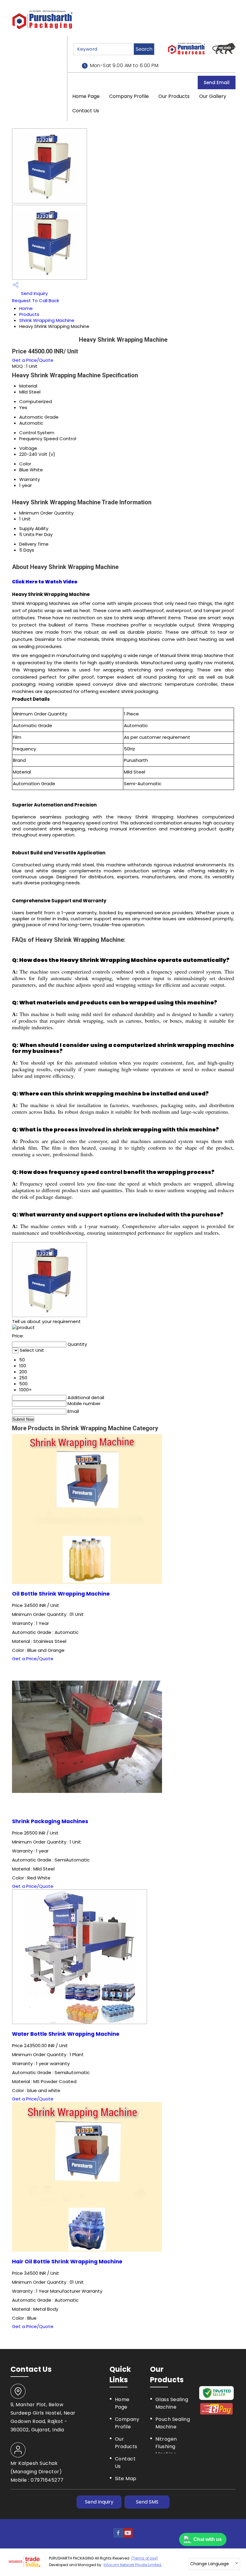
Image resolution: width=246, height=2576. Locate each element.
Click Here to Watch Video (45, 582)
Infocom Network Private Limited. (133, 2565)
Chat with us (208, 2539)
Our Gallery (213, 96)
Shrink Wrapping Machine (47, 320)
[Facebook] (118, 2536)
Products (29, 314)
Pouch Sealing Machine (173, 2423)
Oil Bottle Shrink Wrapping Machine (61, 1594)
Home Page (86, 96)
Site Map (126, 2479)
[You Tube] (128, 2536)
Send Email (217, 83)
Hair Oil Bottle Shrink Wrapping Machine (67, 2262)
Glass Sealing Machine (172, 2403)
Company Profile (129, 96)
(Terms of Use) (145, 2558)
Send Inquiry (34, 293)
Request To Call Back (36, 301)
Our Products (174, 96)
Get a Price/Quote (33, 360)
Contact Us (86, 111)
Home (26, 308)
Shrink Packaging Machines (50, 1821)
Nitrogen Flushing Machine (166, 2446)
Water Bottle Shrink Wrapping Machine (66, 2034)
